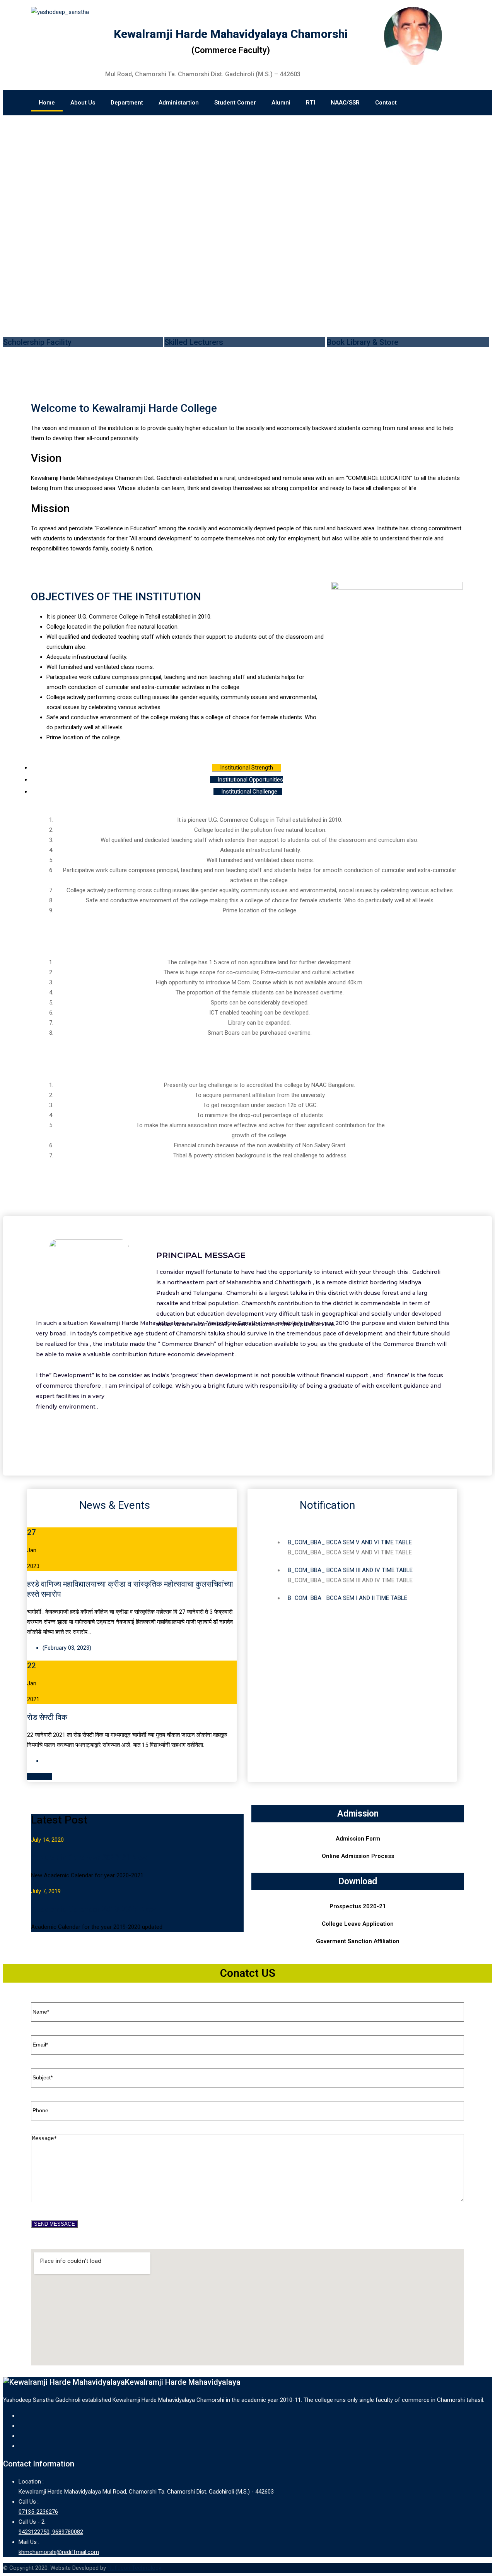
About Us (83, 103)
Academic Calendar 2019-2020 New (93, 1909)
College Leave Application (358, 1924)
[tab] (247, 768)
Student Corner (235, 103)
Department (127, 103)
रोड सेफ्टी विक (47, 1717)
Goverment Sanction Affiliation (358, 1941)
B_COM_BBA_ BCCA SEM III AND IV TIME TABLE (350, 1563)
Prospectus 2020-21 (358, 1906)
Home (47, 103)
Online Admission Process (358, 1856)
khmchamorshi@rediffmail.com (59, 2552)
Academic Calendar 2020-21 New (89, 1858)
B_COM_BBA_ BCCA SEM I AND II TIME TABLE (347, 1591)
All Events (39, 1777)
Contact (386, 103)
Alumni (281, 103)
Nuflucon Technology (134, 2568)
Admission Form (358, 1839)
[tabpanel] (247, 872)
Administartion (179, 103)
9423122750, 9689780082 (51, 2532)
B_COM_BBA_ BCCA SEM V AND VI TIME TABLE (350, 1535)
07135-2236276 (38, 2512)
